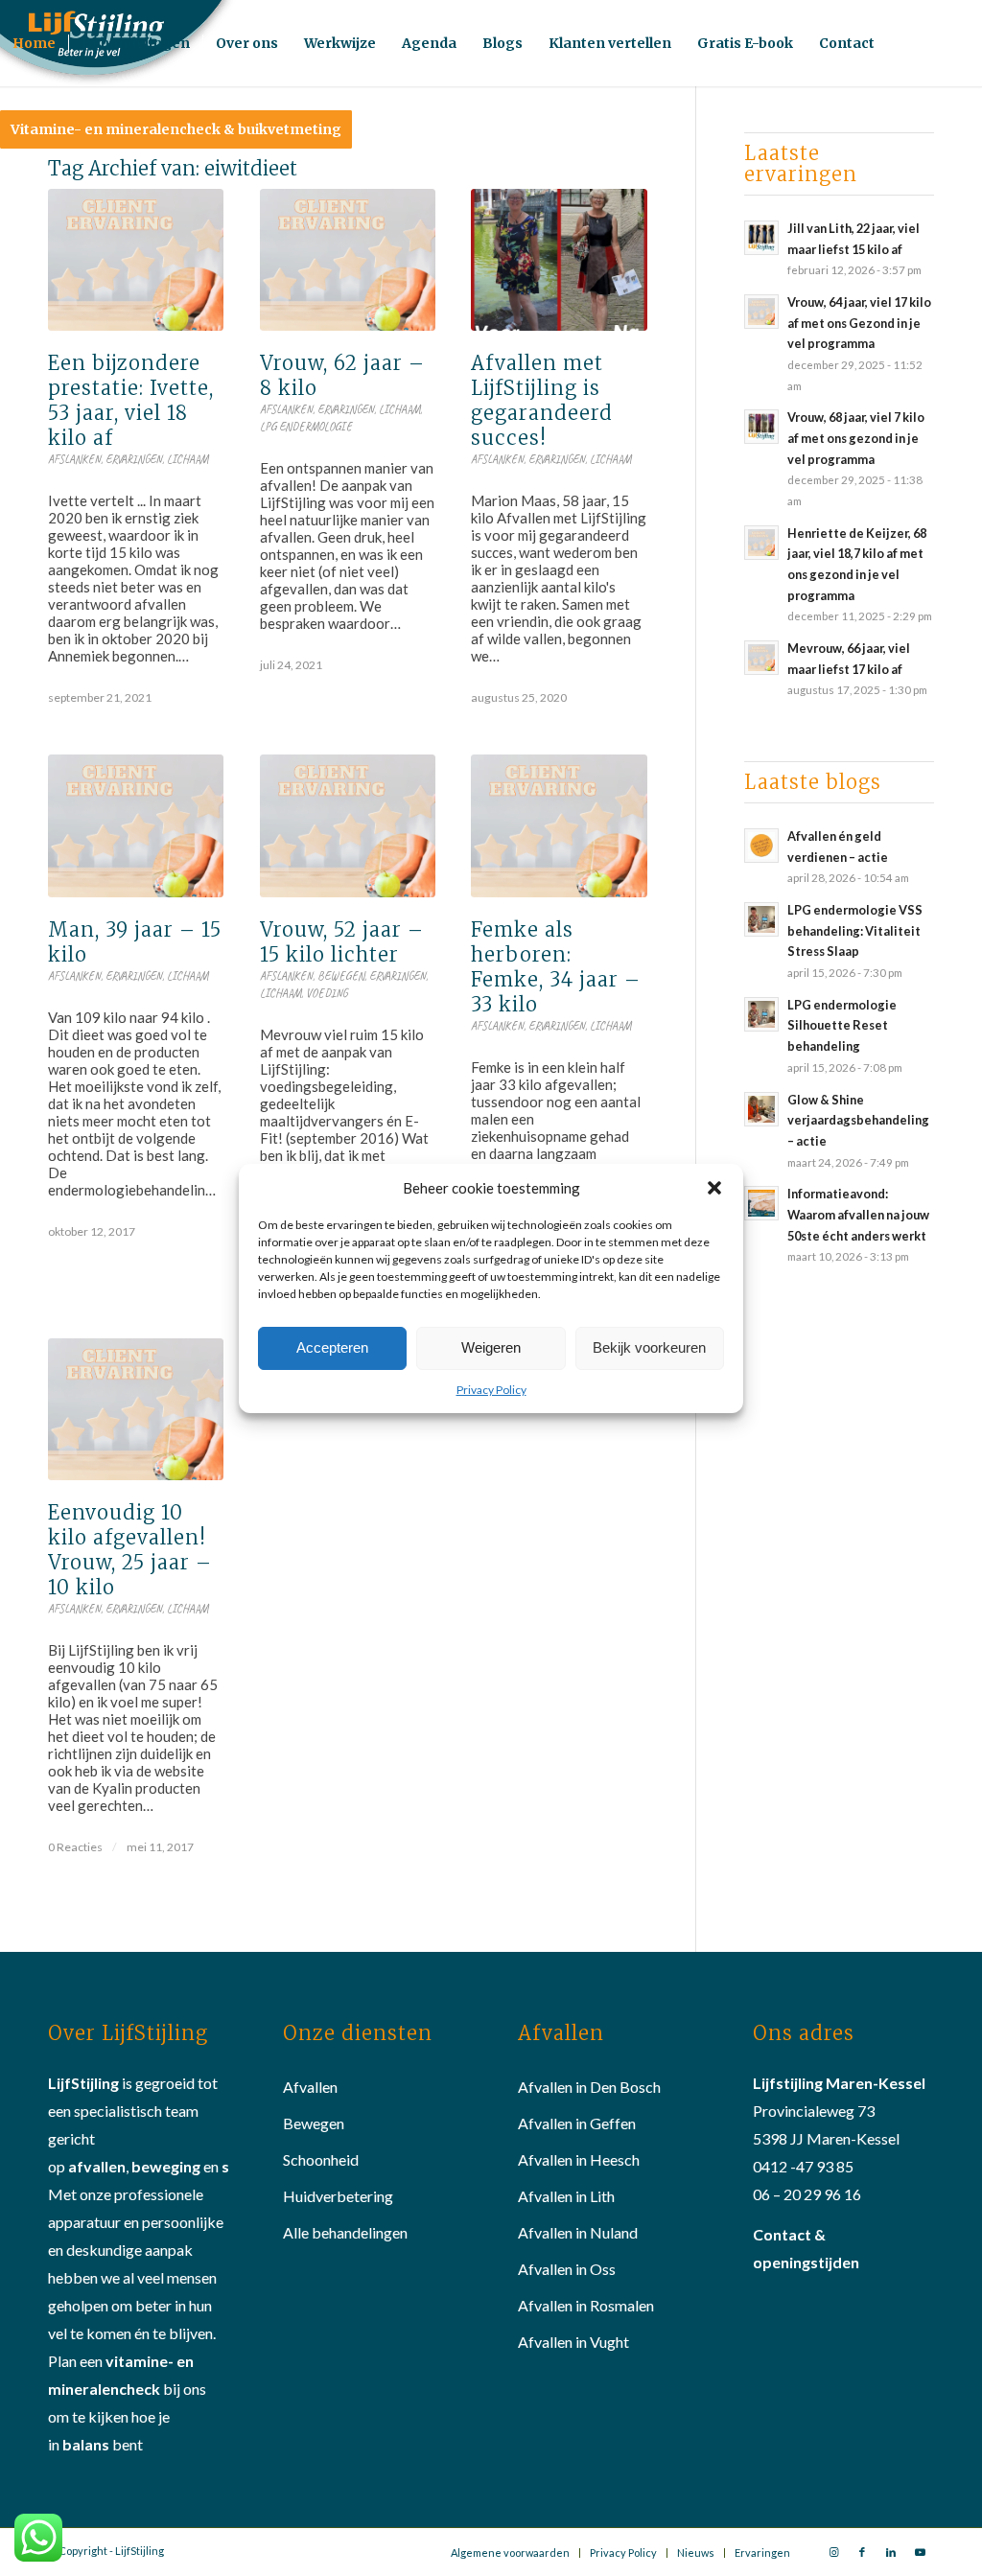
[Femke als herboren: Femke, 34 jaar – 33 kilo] (559, 825)
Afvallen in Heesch (579, 2159)
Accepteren (332, 1347)
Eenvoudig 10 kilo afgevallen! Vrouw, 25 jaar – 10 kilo (130, 1550)
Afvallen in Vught (573, 2342)
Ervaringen (134, 459)
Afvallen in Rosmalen (586, 2305)
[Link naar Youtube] (920, 2552)
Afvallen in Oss (567, 2269)
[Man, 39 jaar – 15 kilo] (136, 825)
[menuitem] (34, 43)
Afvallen (310, 2087)
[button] (714, 1188)
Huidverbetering (338, 2196)
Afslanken (74, 459)
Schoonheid (321, 2159)
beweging (166, 2166)
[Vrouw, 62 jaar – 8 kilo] (348, 260)
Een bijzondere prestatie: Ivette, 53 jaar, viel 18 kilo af (131, 400)
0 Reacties (75, 1847)
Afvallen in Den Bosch (589, 2087)
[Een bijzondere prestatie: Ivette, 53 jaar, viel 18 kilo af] (136, 260)
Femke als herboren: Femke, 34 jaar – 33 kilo (556, 967)
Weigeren (491, 1347)
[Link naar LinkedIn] (891, 2552)
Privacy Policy (491, 1390)
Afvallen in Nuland (578, 2232)
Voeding (327, 993)
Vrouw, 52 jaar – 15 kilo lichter (342, 942)
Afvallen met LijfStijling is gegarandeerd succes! (542, 400)
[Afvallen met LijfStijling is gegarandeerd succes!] (559, 260)
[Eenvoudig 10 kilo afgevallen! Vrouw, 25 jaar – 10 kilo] (136, 1409)
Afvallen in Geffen (577, 2123)
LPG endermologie (306, 427)
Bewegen (341, 976)
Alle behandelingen (345, 2232)
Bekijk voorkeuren (649, 1347)
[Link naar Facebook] (862, 2552)
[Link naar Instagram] (833, 2552)
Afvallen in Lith (566, 2196)
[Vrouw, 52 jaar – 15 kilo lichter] (348, 825)
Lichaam (187, 459)
